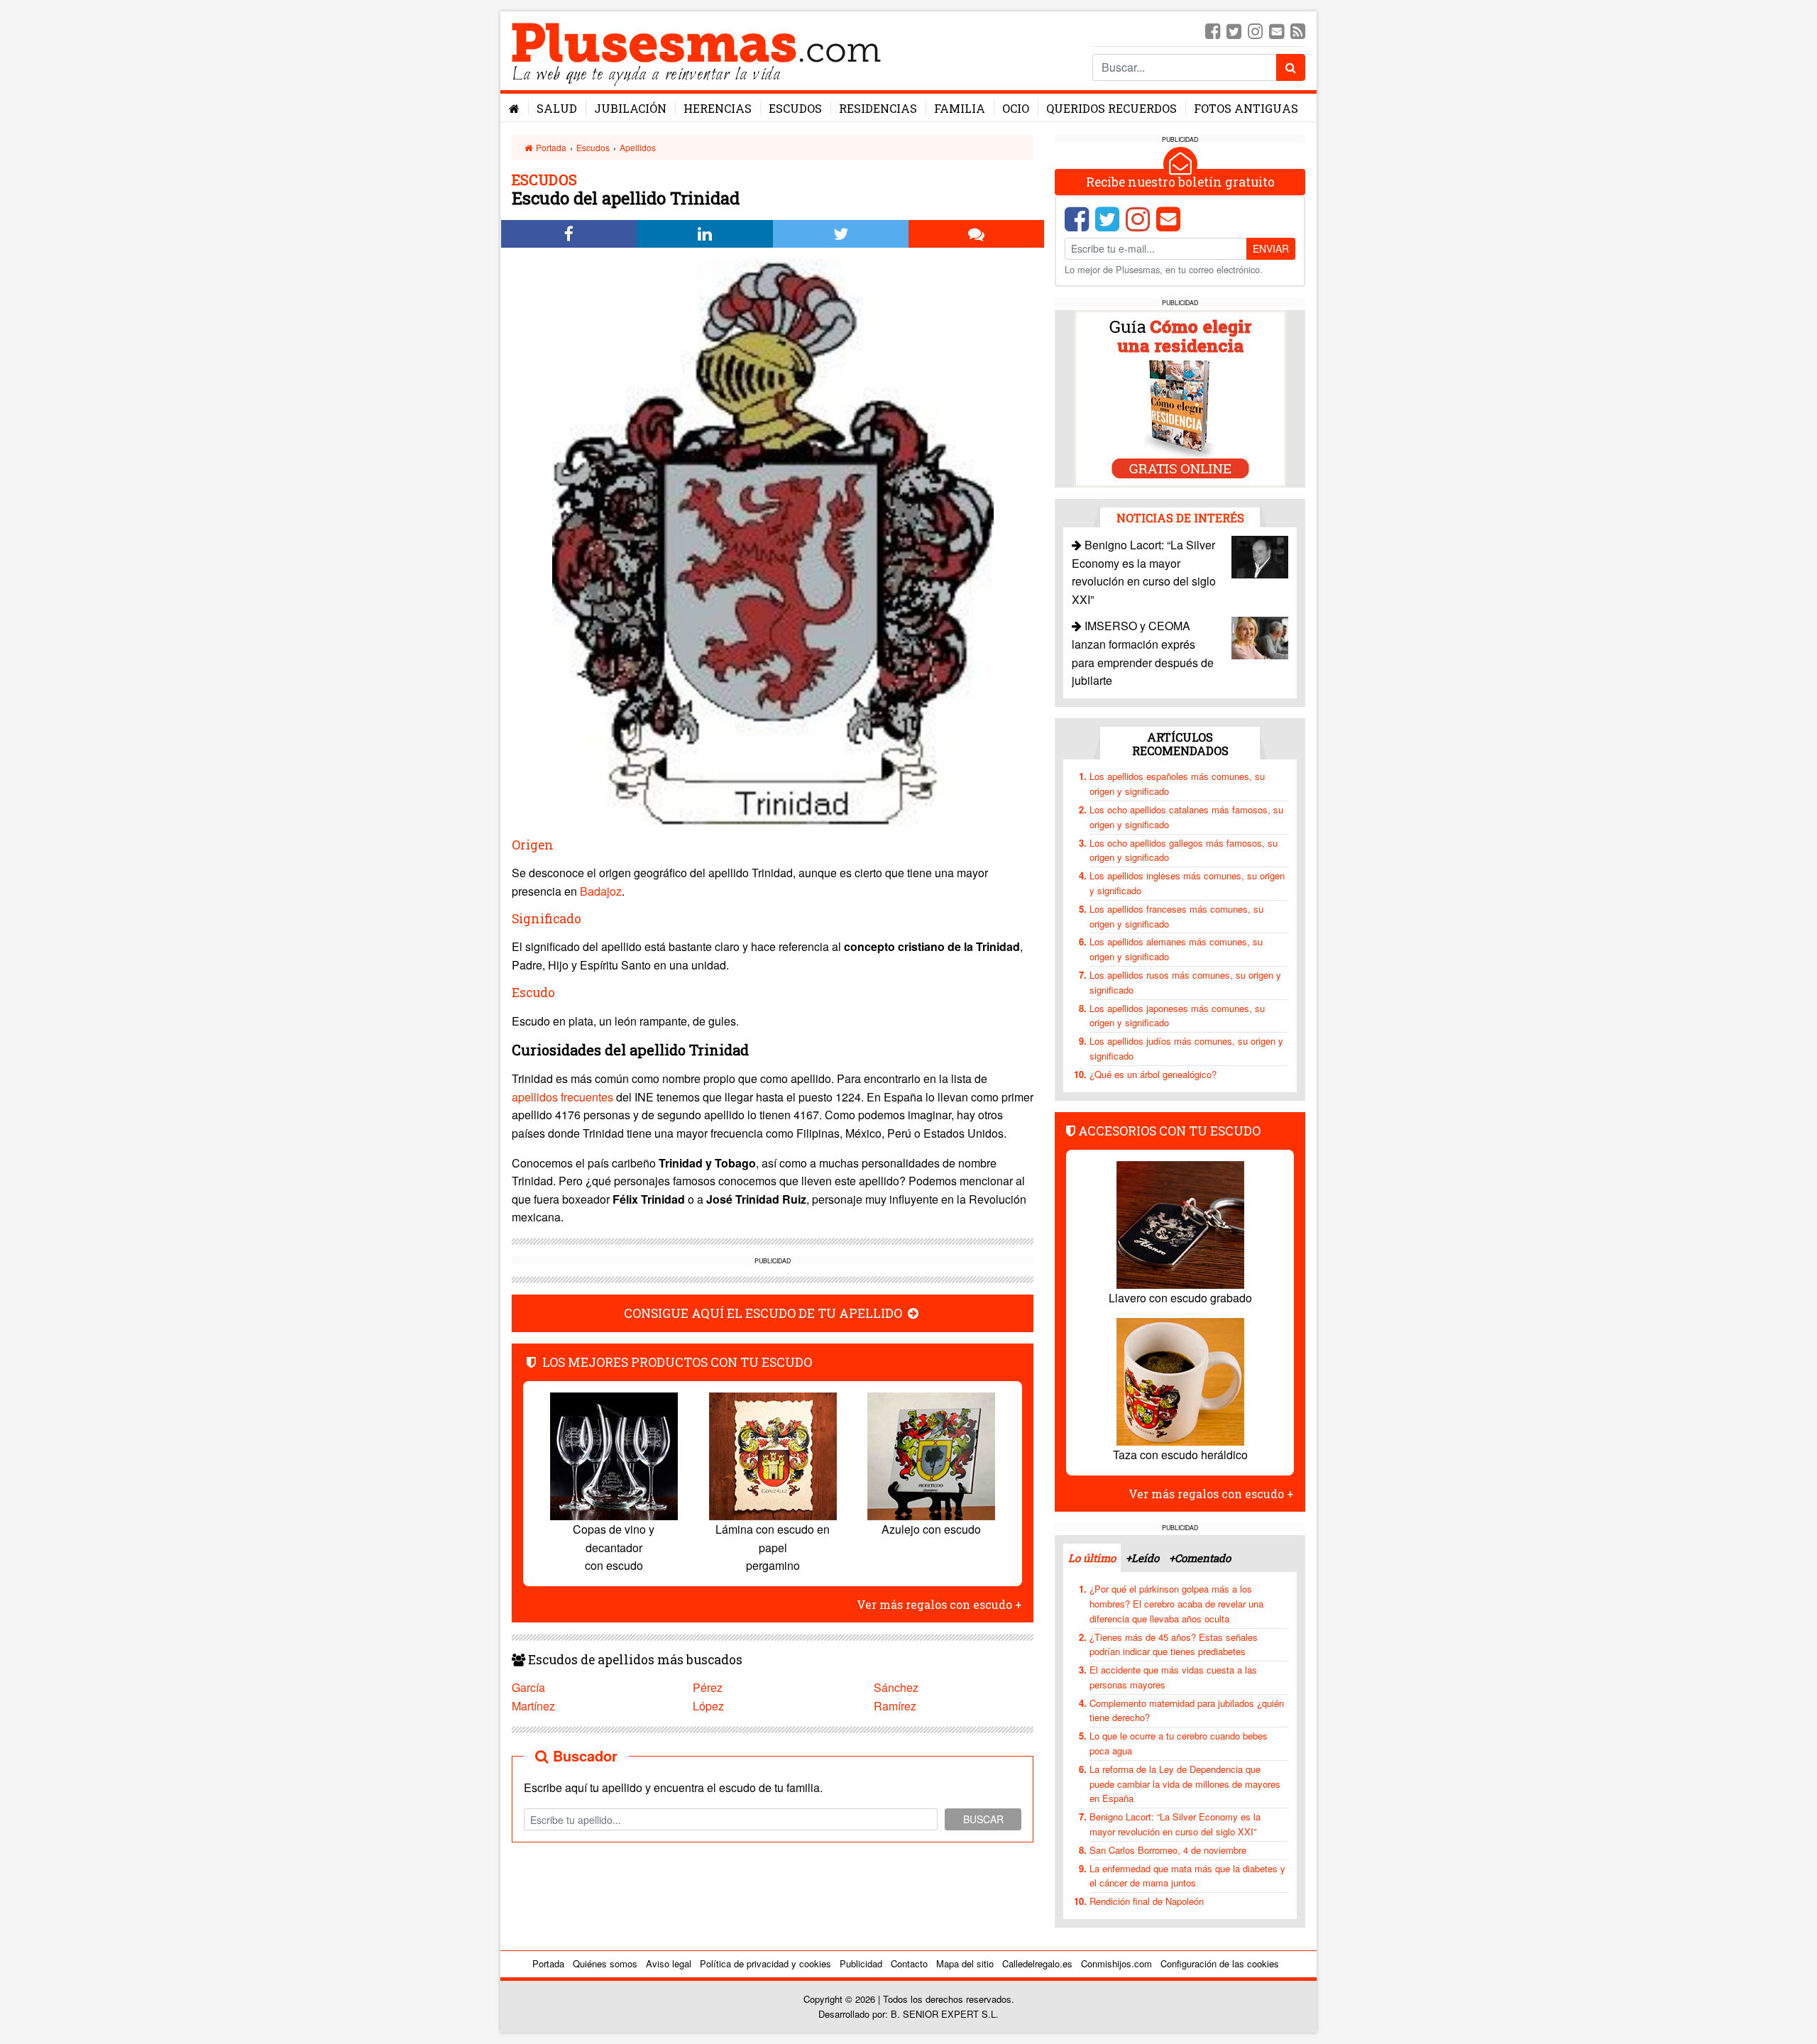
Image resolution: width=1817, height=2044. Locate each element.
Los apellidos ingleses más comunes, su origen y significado (1187, 883)
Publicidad (861, 1963)
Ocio (1016, 108)
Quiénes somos (605, 1963)
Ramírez (895, 1706)
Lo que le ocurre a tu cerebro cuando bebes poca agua (1179, 1743)
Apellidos (638, 147)
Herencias (718, 108)
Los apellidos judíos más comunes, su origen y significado (1186, 1048)
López (708, 1706)
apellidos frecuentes (562, 1097)
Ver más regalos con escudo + (939, 1604)
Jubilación (630, 108)
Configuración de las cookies (1220, 1963)
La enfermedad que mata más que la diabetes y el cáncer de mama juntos (1187, 1876)
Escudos (795, 108)
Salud (557, 108)
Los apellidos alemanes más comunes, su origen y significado (1176, 949)
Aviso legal (669, 1963)
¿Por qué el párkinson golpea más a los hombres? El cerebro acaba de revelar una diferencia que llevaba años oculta (1176, 1604)
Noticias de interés (1180, 518)
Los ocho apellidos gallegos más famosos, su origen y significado (1184, 850)
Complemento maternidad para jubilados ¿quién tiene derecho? (1187, 1710)
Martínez (533, 1706)
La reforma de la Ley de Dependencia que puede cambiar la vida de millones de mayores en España (1185, 1784)
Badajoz (601, 891)
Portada (550, 147)
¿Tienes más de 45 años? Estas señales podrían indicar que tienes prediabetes (1174, 1644)
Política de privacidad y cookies (765, 1963)
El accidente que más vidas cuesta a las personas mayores (1173, 1677)
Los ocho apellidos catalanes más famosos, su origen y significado (1186, 817)
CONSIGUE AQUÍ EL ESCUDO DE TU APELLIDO (764, 1313)
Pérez (708, 1687)
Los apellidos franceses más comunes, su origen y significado (1176, 916)
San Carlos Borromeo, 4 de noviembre (1168, 1850)
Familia (960, 108)
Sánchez (896, 1687)
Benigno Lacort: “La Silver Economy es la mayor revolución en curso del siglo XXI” (1175, 1824)
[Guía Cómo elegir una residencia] (1180, 398)
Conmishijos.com (1116, 1963)
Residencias (878, 108)
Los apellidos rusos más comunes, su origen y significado (1185, 982)
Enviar (1271, 248)
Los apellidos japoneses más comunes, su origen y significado (1177, 1016)
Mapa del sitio (965, 1963)
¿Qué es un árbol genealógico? (1153, 1074)
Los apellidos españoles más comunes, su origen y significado (1177, 784)
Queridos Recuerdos (1111, 108)
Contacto (909, 1963)
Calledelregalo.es (1037, 1963)
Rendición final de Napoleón (1147, 1901)
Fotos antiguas (1246, 108)
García (528, 1687)
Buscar (983, 1819)
